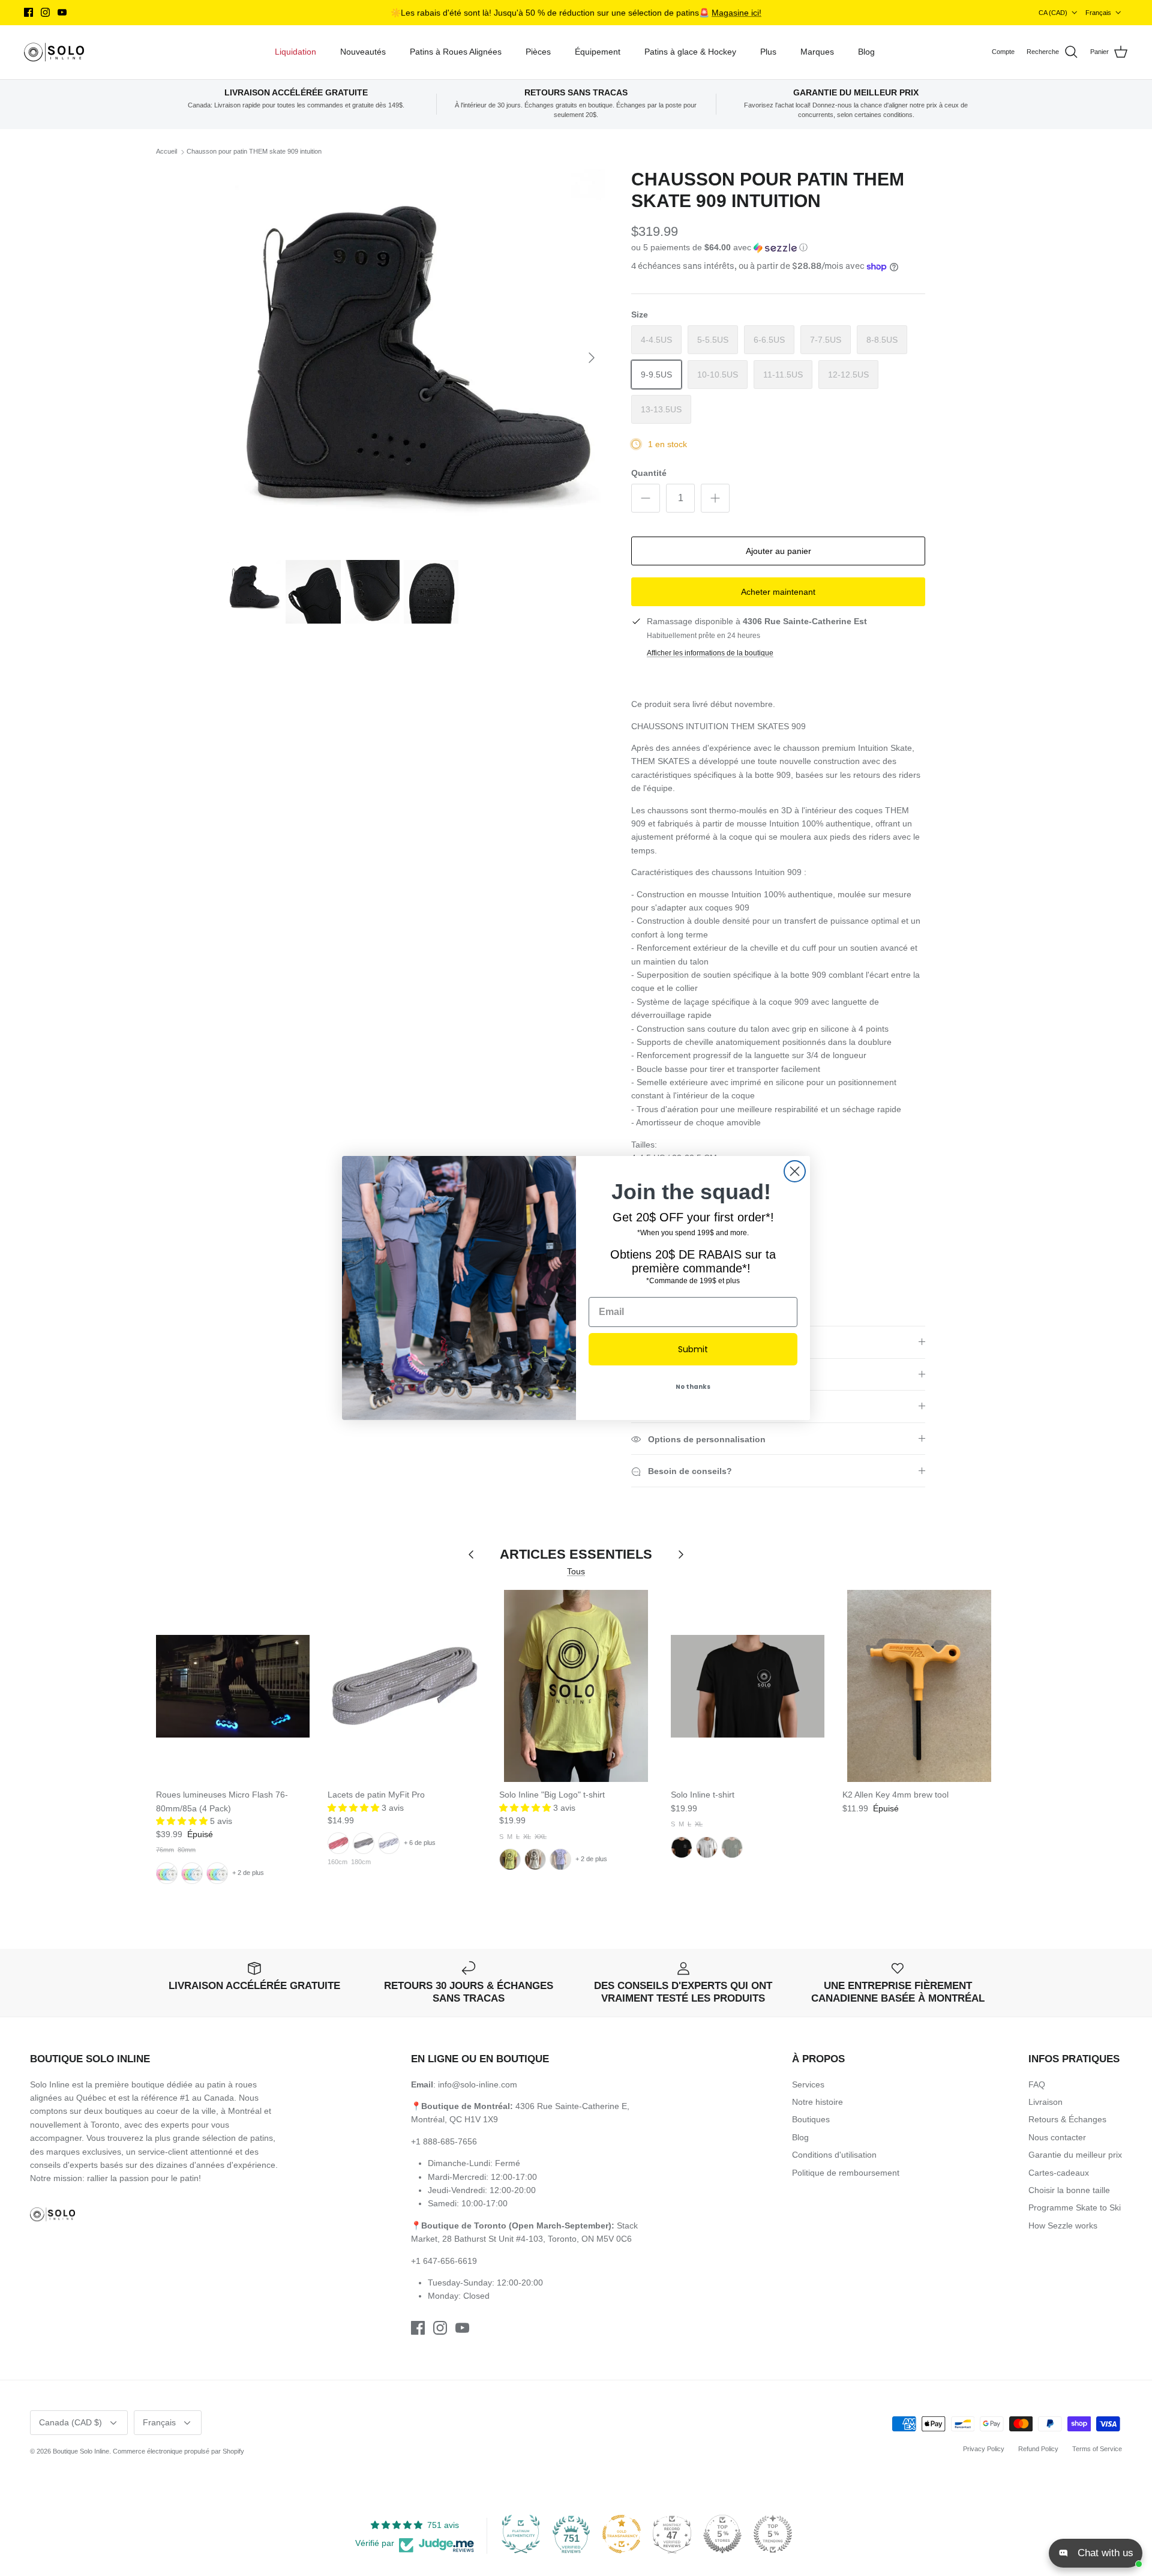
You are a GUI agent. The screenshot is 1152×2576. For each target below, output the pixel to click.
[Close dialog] (795, 1171)
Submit (693, 1349)
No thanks (693, 1387)
